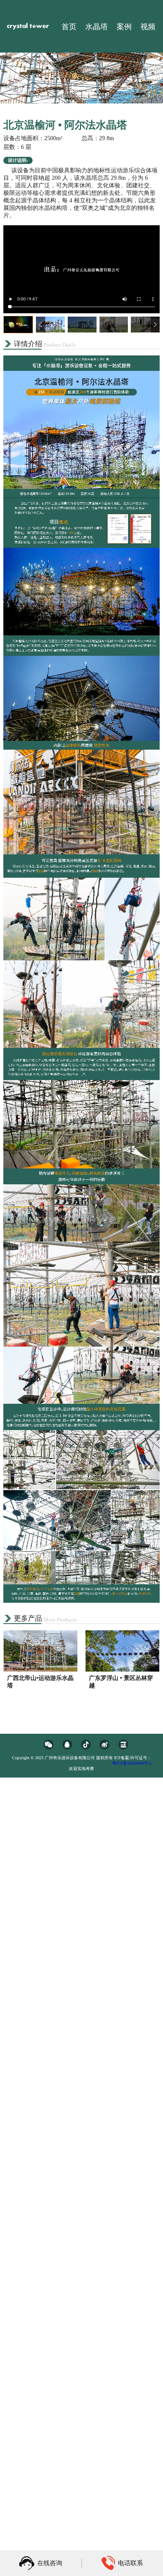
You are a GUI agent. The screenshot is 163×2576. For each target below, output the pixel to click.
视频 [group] (148, 27)
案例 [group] (124, 27)
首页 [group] (69, 27)
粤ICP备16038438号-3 (132, 1763)
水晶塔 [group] (97, 27)
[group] (41, 1667)
